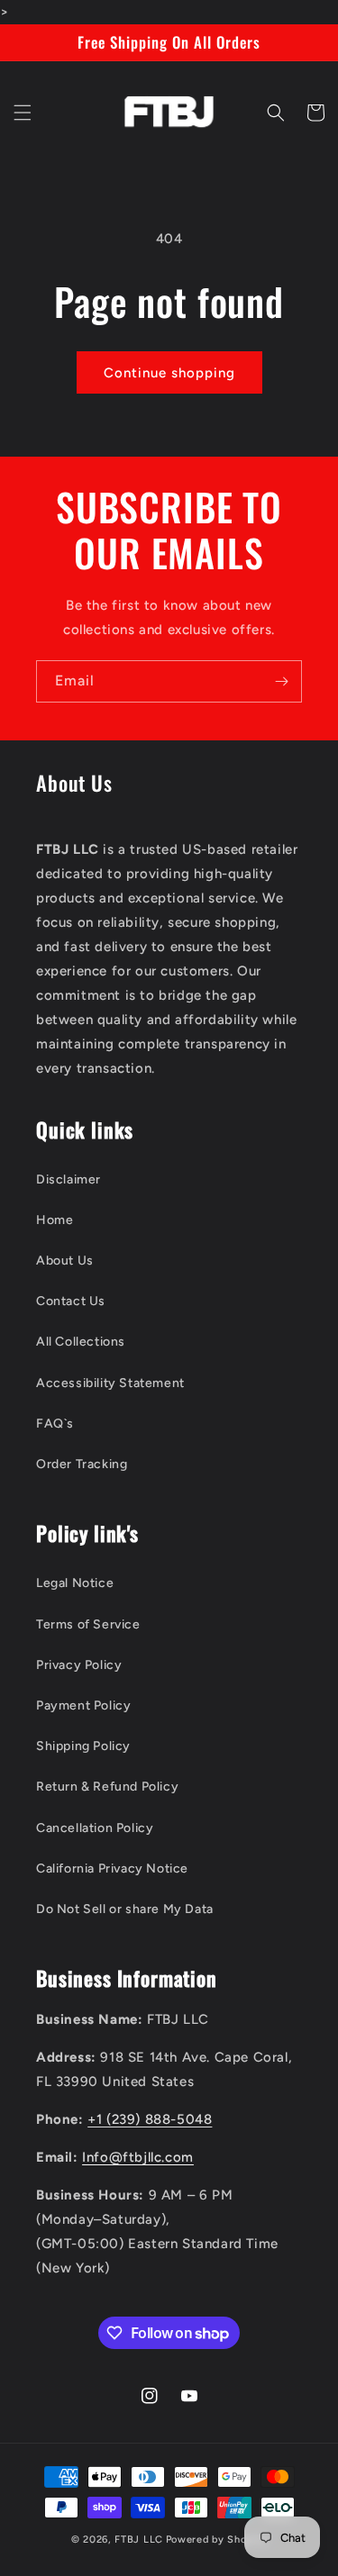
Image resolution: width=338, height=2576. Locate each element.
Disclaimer (69, 1179)
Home (55, 1220)
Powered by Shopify (217, 2540)
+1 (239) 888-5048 (150, 2119)
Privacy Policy (79, 1665)
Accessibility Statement (110, 1383)
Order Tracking (82, 1464)
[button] (23, 113)
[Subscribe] (281, 681)
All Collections (81, 1342)
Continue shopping (169, 373)
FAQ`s (55, 1424)
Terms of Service (88, 1624)
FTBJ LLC (139, 2540)
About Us (65, 1261)
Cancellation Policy (95, 1828)
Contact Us (71, 1301)
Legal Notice (75, 1583)
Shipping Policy (83, 1746)
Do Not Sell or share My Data (125, 1909)
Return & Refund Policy (107, 1787)
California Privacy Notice (112, 1869)
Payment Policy (83, 1705)
